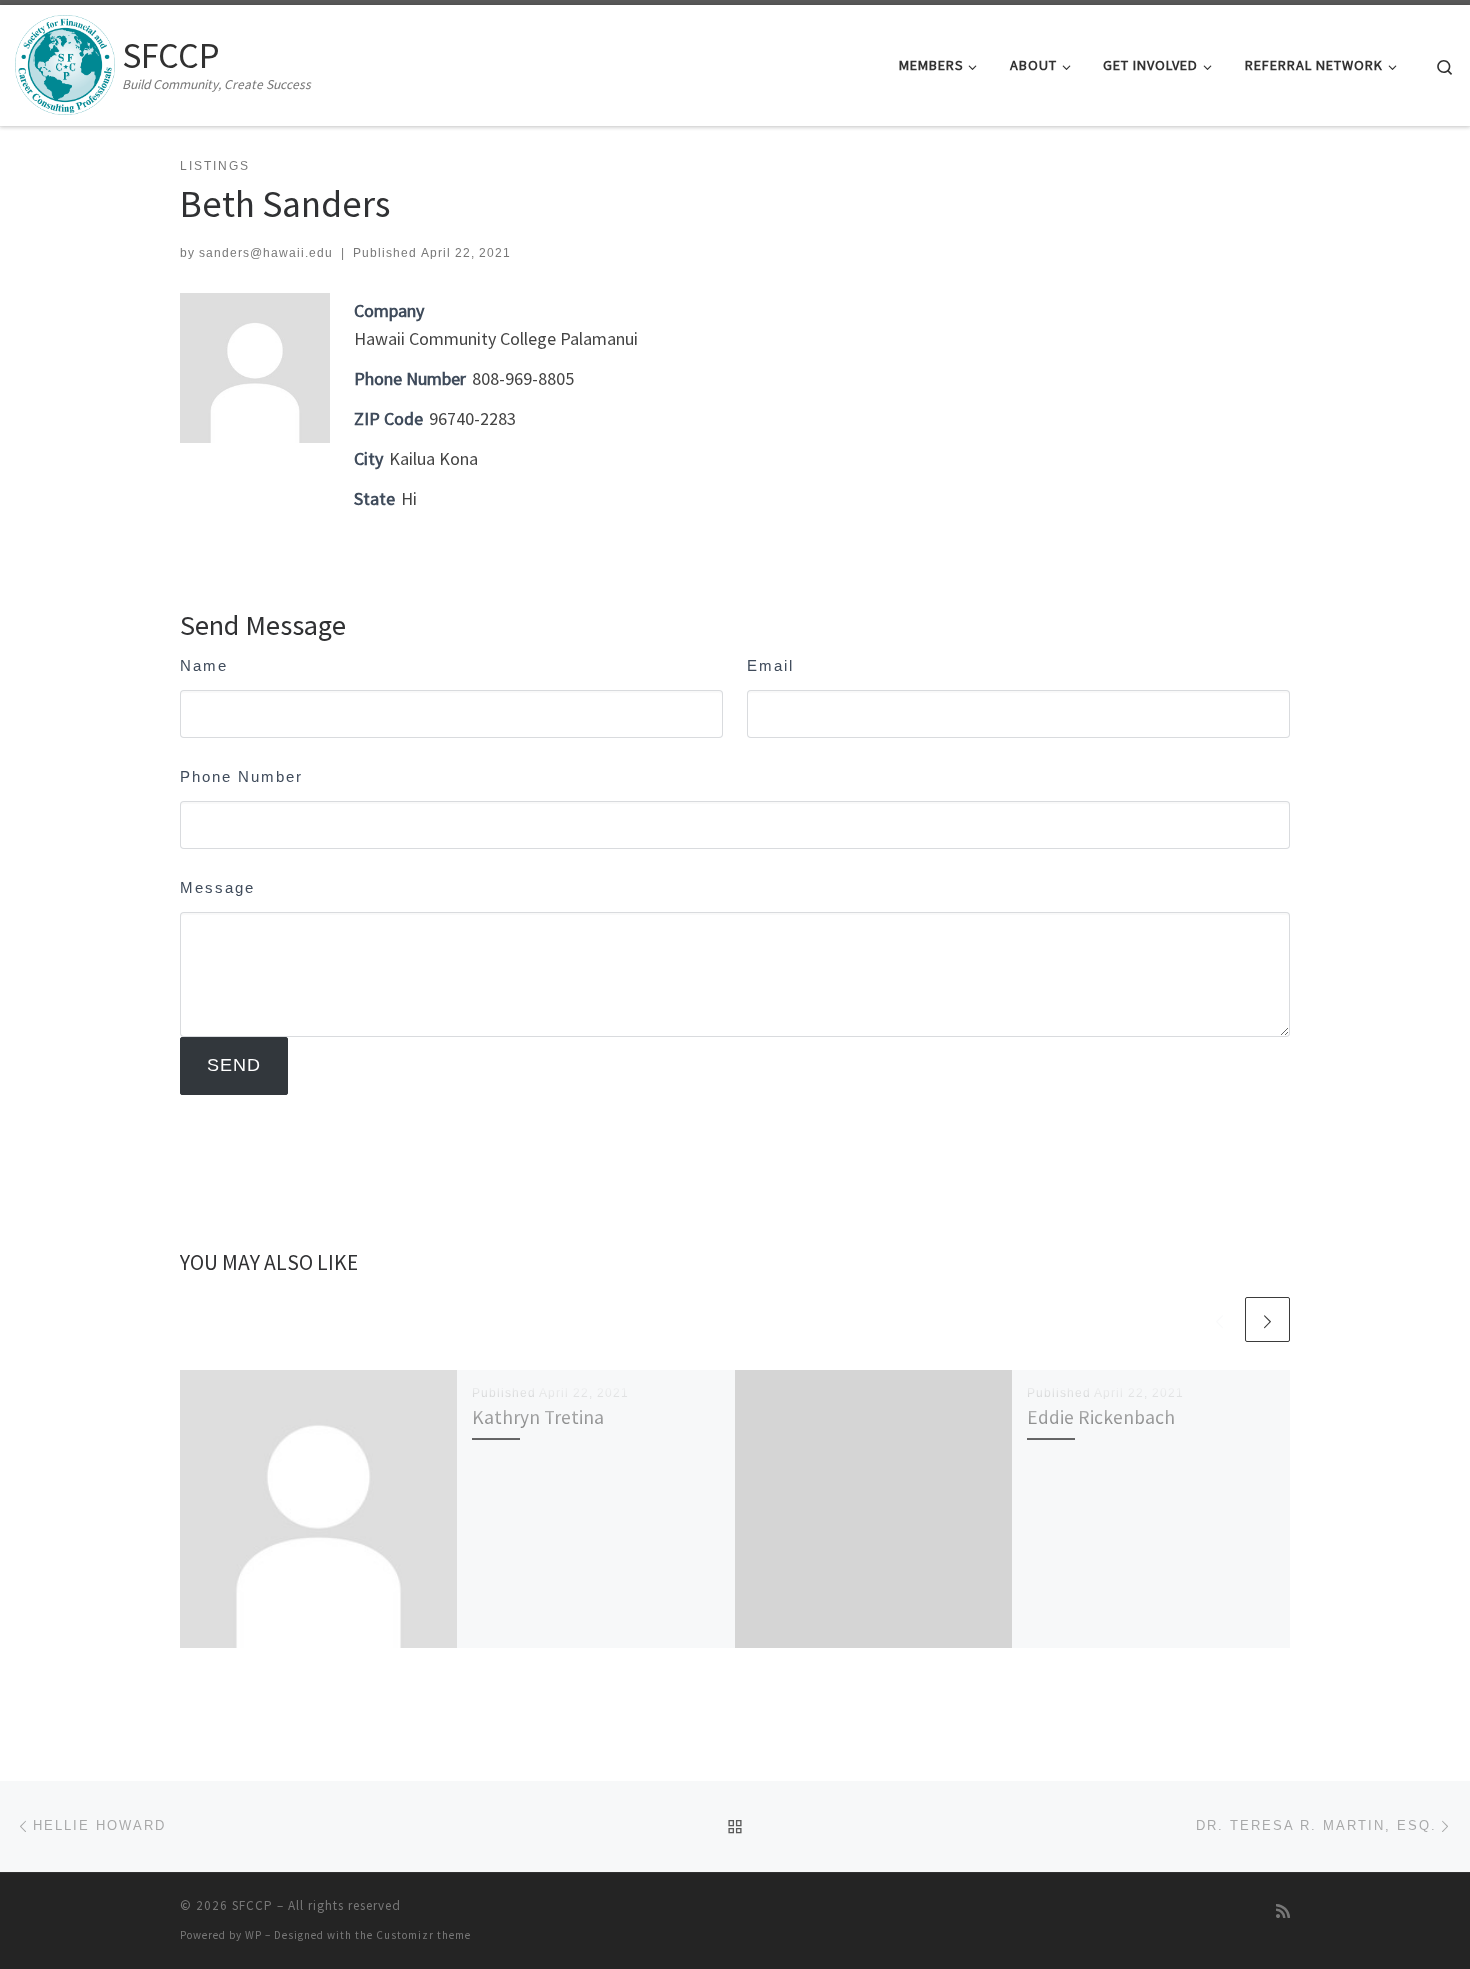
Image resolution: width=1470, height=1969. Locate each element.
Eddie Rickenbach (1101, 1417)
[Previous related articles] (1219, 1319)
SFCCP (252, 1905)
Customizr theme (423, 1935)
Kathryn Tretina (538, 1417)
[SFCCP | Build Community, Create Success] (65, 61)
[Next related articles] (1267, 1319)
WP (253, 1935)
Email (770, 665)
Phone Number (241, 776)
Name (204, 665)
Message (217, 887)
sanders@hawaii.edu (266, 253)
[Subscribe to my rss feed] (1283, 1911)
